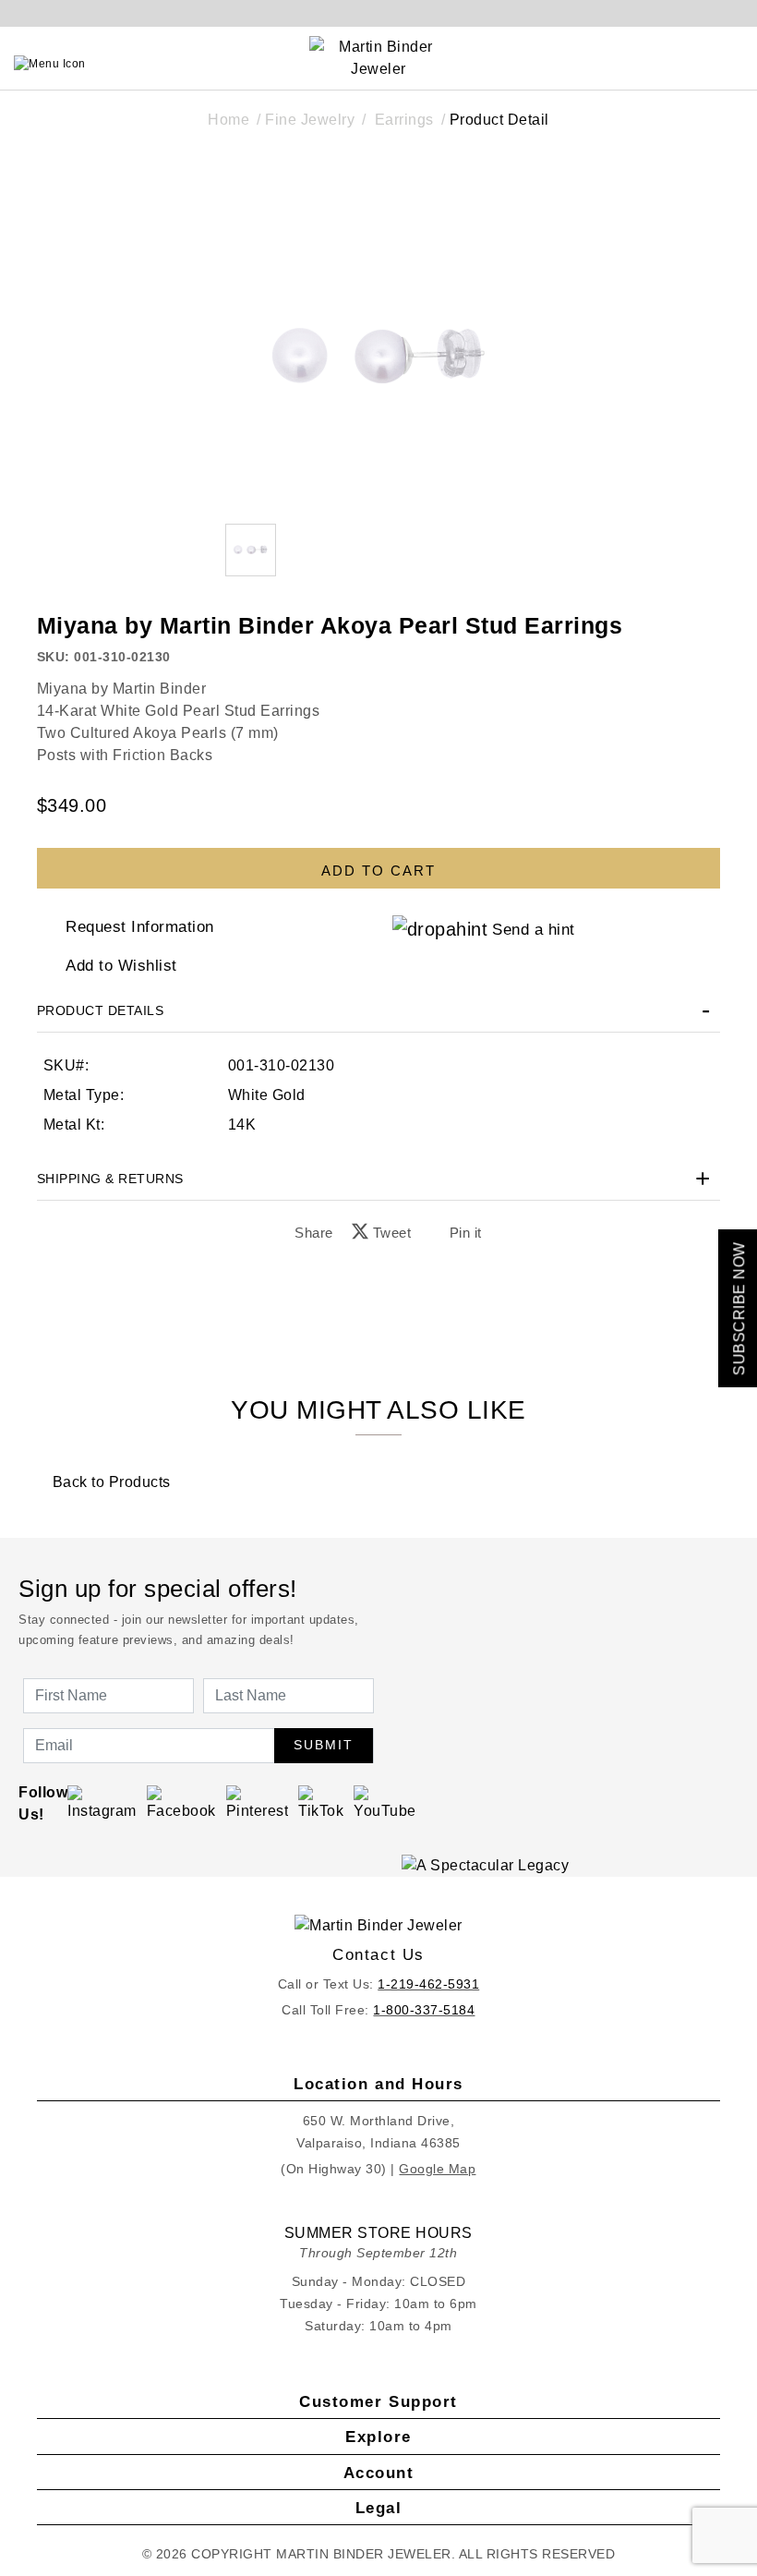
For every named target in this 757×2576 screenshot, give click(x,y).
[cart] (736, 64)
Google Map (437, 2169)
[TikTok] (321, 1802)
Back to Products (109, 1482)
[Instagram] (102, 1802)
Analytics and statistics (261, 1346)
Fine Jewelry (310, 120)
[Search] (652, 64)
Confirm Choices (378, 1386)
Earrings (404, 120)
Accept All (504, 1386)
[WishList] (693, 64)
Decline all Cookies (252, 1386)
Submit (324, 1745)
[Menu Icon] (50, 64)
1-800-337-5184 (424, 2010)
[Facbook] (181, 1802)
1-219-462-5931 (428, 1984)
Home (228, 120)
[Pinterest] (258, 1802)
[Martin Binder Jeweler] (379, 1925)
